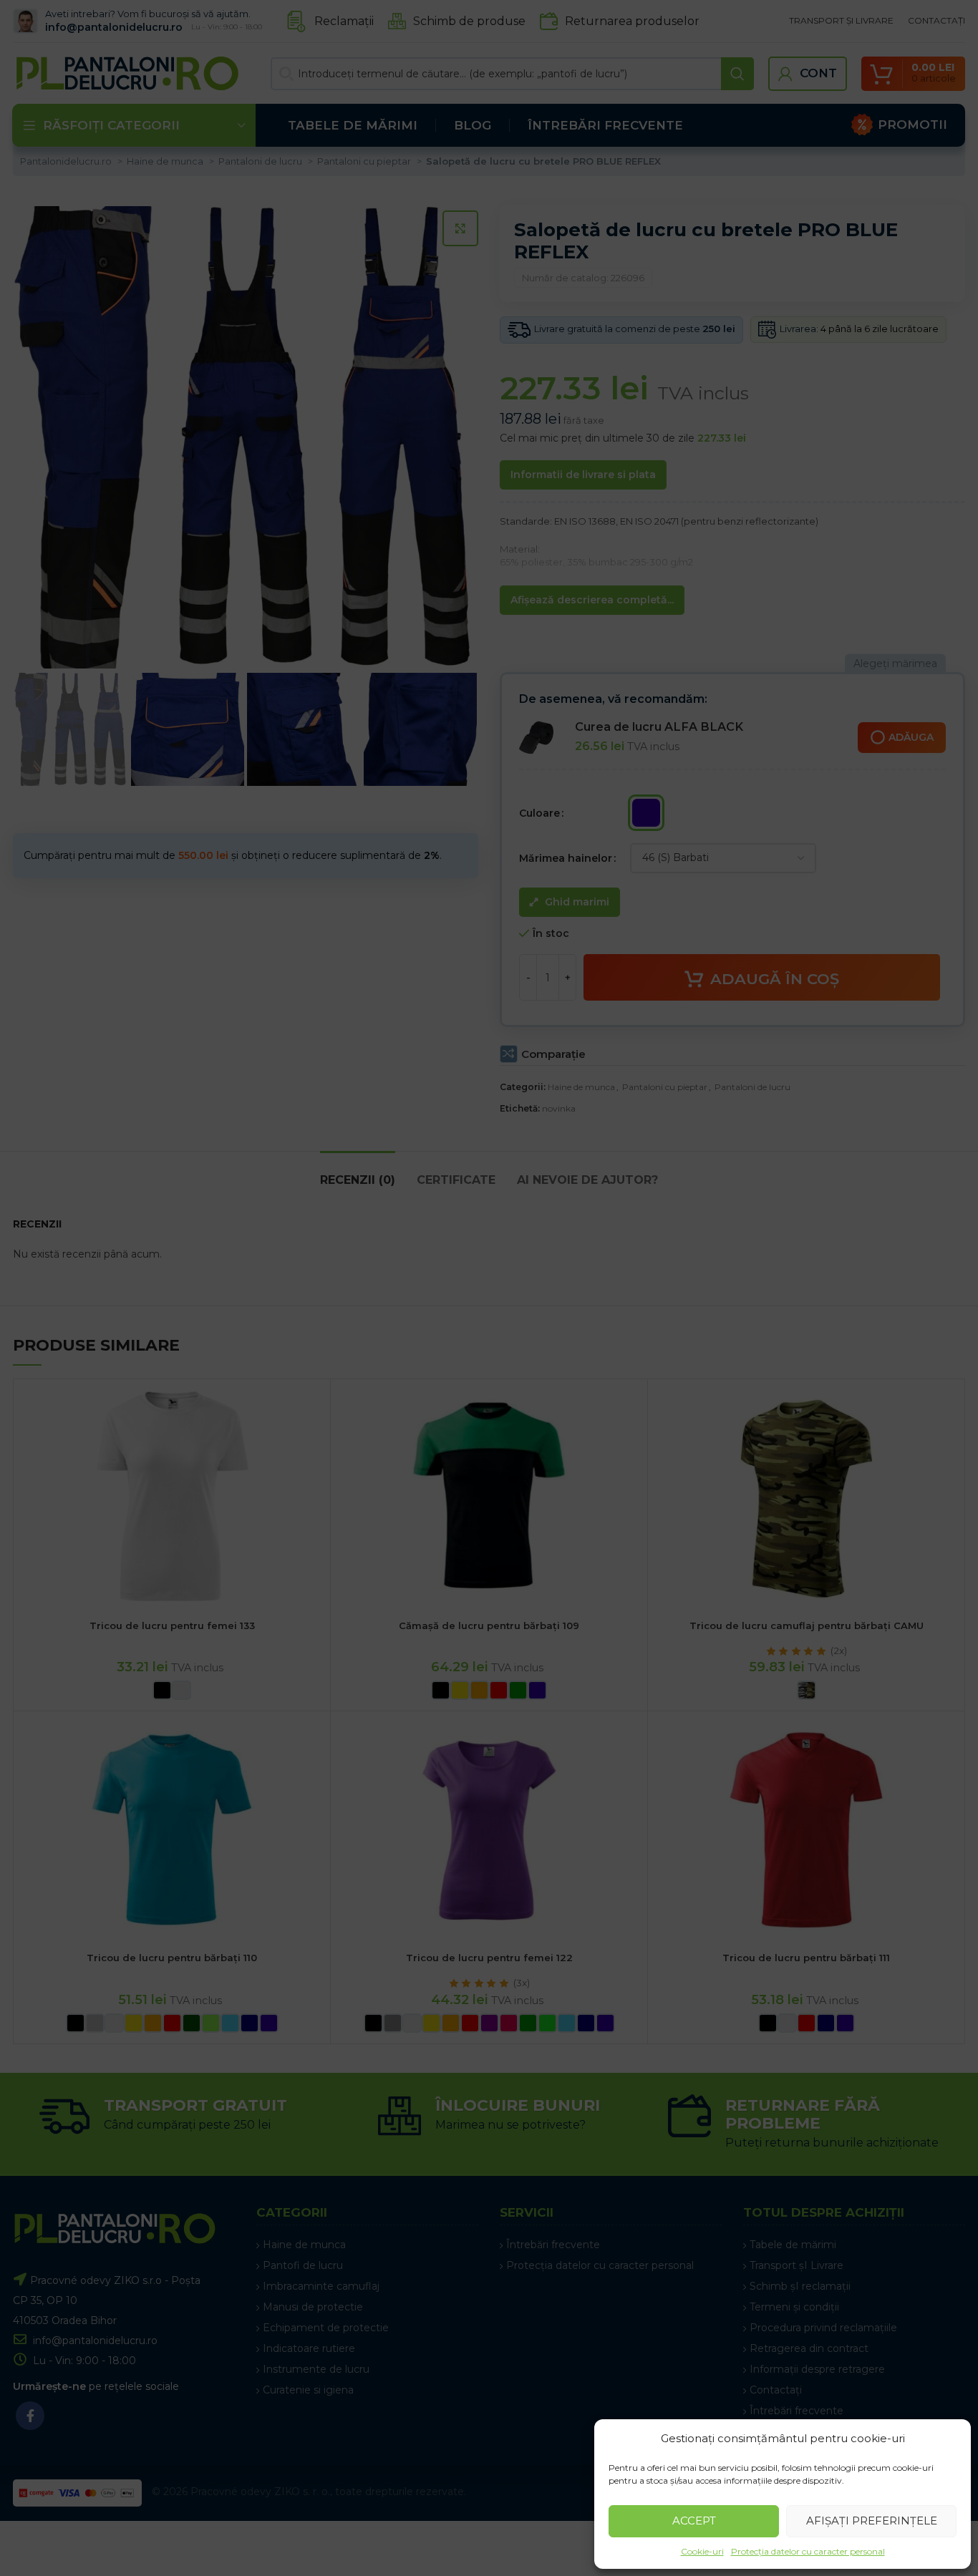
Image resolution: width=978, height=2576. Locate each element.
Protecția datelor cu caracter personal (808, 2551)
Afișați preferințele (872, 2521)
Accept (694, 2521)
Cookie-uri (702, 2551)
